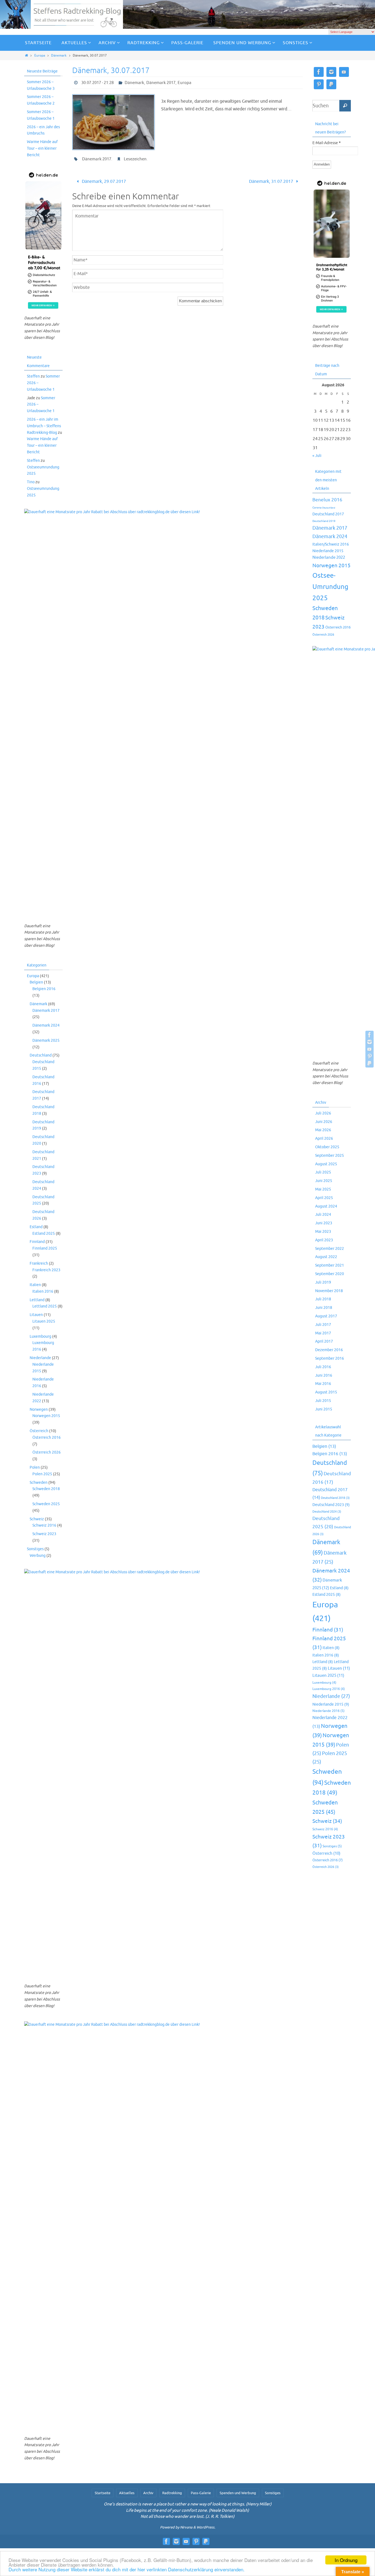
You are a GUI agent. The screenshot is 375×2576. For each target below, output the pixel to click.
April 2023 (324, 1240)
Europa (40, 55)
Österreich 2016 (47, 1438)
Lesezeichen (135, 159)
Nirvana (186, 2527)
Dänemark (59, 55)
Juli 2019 (323, 1282)
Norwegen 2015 (46, 1416)
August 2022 (326, 1257)
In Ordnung (346, 2560)
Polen (35, 1467)
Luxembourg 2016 (329, 1689)
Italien (35, 1285)
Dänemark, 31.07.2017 (272, 181)
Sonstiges (35, 1549)
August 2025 (326, 1164)
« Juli (317, 456)
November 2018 (329, 1291)
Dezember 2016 (329, 1350)
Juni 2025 (324, 1181)
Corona (317, 508)
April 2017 (324, 1341)
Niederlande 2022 (329, 557)
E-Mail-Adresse (327, 143)
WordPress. (206, 2527)
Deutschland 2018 (335, 1498)
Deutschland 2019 (324, 521)
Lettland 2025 (45, 1306)
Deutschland (41, 1055)
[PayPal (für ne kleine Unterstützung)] (370, 1063)
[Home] (26, 55)
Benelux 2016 (327, 500)
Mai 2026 (323, 1130)
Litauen (36, 1315)
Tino (31, 482)
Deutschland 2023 (331, 1505)
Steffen (33, 376)
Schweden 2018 (46, 1489)
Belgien (36, 982)
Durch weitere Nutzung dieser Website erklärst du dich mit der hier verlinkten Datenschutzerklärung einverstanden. (127, 2569)
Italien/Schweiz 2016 (331, 544)
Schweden (39, 1483)
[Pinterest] (370, 1056)
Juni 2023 (324, 1223)
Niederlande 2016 (328, 1711)
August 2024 (326, 1206)
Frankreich (39, 1263)
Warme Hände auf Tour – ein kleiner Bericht (42, 148)
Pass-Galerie (201, 2493)
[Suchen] (345, 106)
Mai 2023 (323, 1232)
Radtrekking (172, 2493)
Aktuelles (127, 2493)
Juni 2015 (324, 1409)
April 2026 (324, 1138)
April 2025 (324, 1198)
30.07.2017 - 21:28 (97, 83)
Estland (36, 1227)
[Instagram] (370, 1042)
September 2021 (330, 1265)
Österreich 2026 (47, 1452)
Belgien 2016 (44, 989)
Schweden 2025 (46, 1504)
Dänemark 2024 (46, 1025)
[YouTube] (370, 1049)
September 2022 (330, 1249)
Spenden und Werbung (238, 2493)
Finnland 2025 (45, 1248)
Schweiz (37, 1519)
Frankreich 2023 (46, 1270)
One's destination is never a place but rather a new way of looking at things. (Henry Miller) (188, 2504)
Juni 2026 (324, 1122)
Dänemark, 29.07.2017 (103, 181)
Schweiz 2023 (44, 1534)
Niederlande (40, 1358)
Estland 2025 (44, 1233)
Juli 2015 (323, 1401)
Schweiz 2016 (44, 1525)
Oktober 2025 (327, 1147)
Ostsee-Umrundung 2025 (330, 587)
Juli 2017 (323, 1325)
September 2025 (330, 1156)
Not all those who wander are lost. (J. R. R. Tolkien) (187, 2517)
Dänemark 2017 (161, 83)
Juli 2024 (323, 1215)
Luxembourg (40, 1336)
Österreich (39, 1431)
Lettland (37, 1300)
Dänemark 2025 (46, 1040)
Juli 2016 (323, 1367)
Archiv (148, 2493)
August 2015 (326, 1392)
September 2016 (330, 1358)
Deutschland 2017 (328, 514)
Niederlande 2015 (328, 551)
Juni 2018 (324, 1308)
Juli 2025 (323, 1172)
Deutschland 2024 (327, 1512)
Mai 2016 (323, 1384)
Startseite (103, 2493)
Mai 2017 (323, 1333)
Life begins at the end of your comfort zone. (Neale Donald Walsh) (187, 2511)
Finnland (37, 1242)
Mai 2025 (323, 1189)
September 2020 (330, 1274)
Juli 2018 (323, 1299)
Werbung (38, 1556)
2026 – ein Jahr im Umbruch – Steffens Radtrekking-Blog (44, 426)
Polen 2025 (42, 1474)
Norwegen (39, 1409)
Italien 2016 (43, 1291)
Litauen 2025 (44, 1321)
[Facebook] (370, 1035)
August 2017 (326, 1316)
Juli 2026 (323, 1113)
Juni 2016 (324, 1375)
